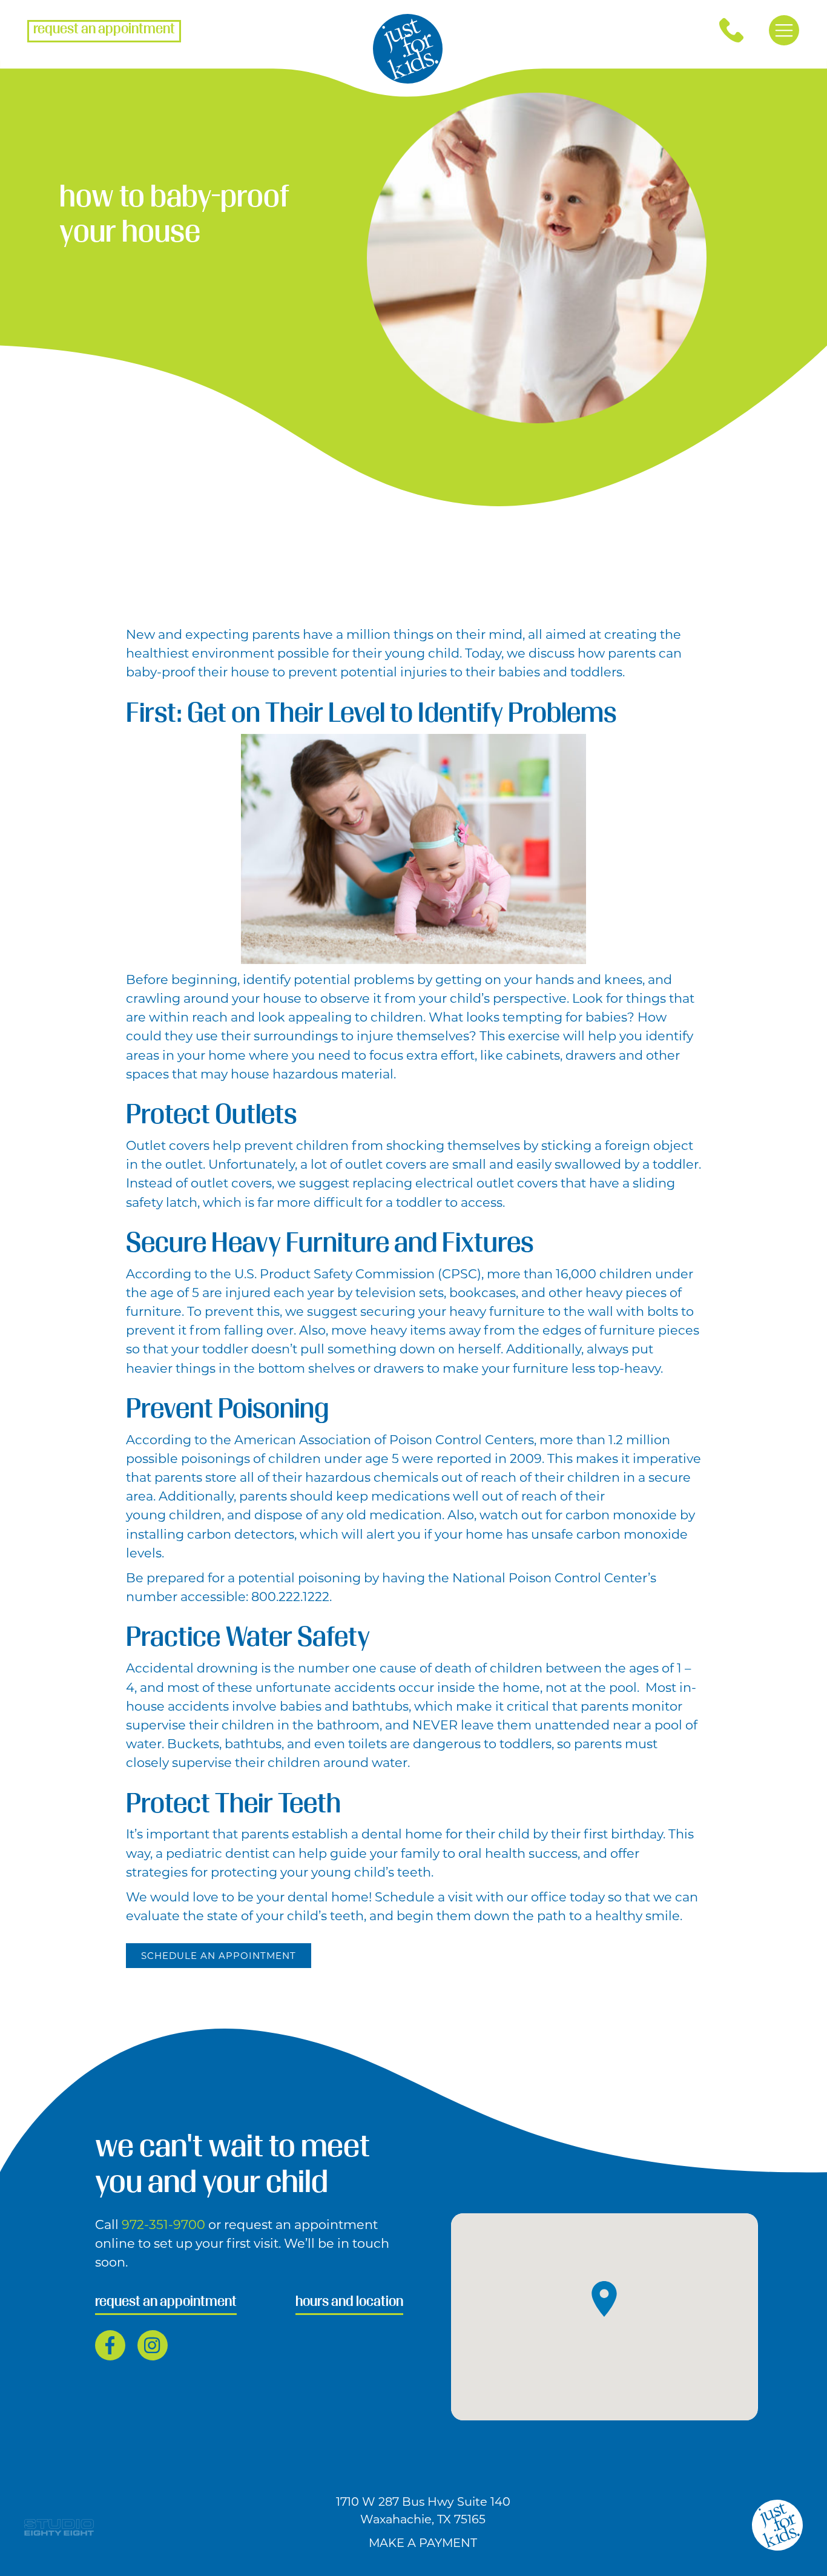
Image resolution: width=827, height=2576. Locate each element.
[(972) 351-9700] (731, 30)
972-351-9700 (165, 2224)
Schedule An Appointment (219, 1956)
